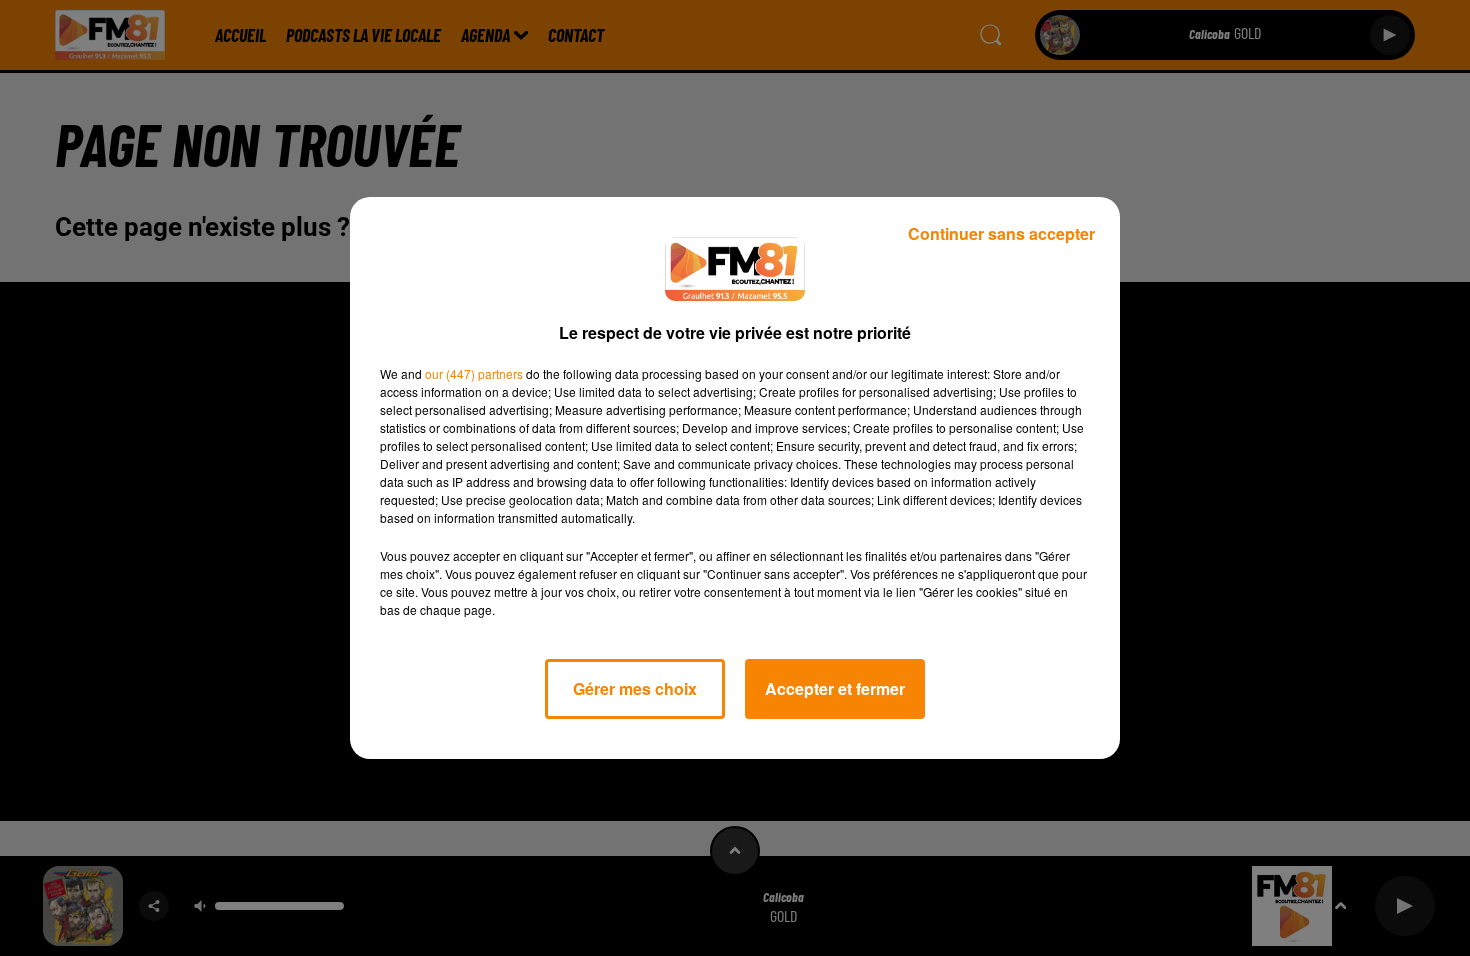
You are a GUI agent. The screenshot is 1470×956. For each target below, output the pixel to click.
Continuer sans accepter (1001, 233)
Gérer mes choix (635, 688)
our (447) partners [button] (474, 373)
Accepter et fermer (835, 688)
